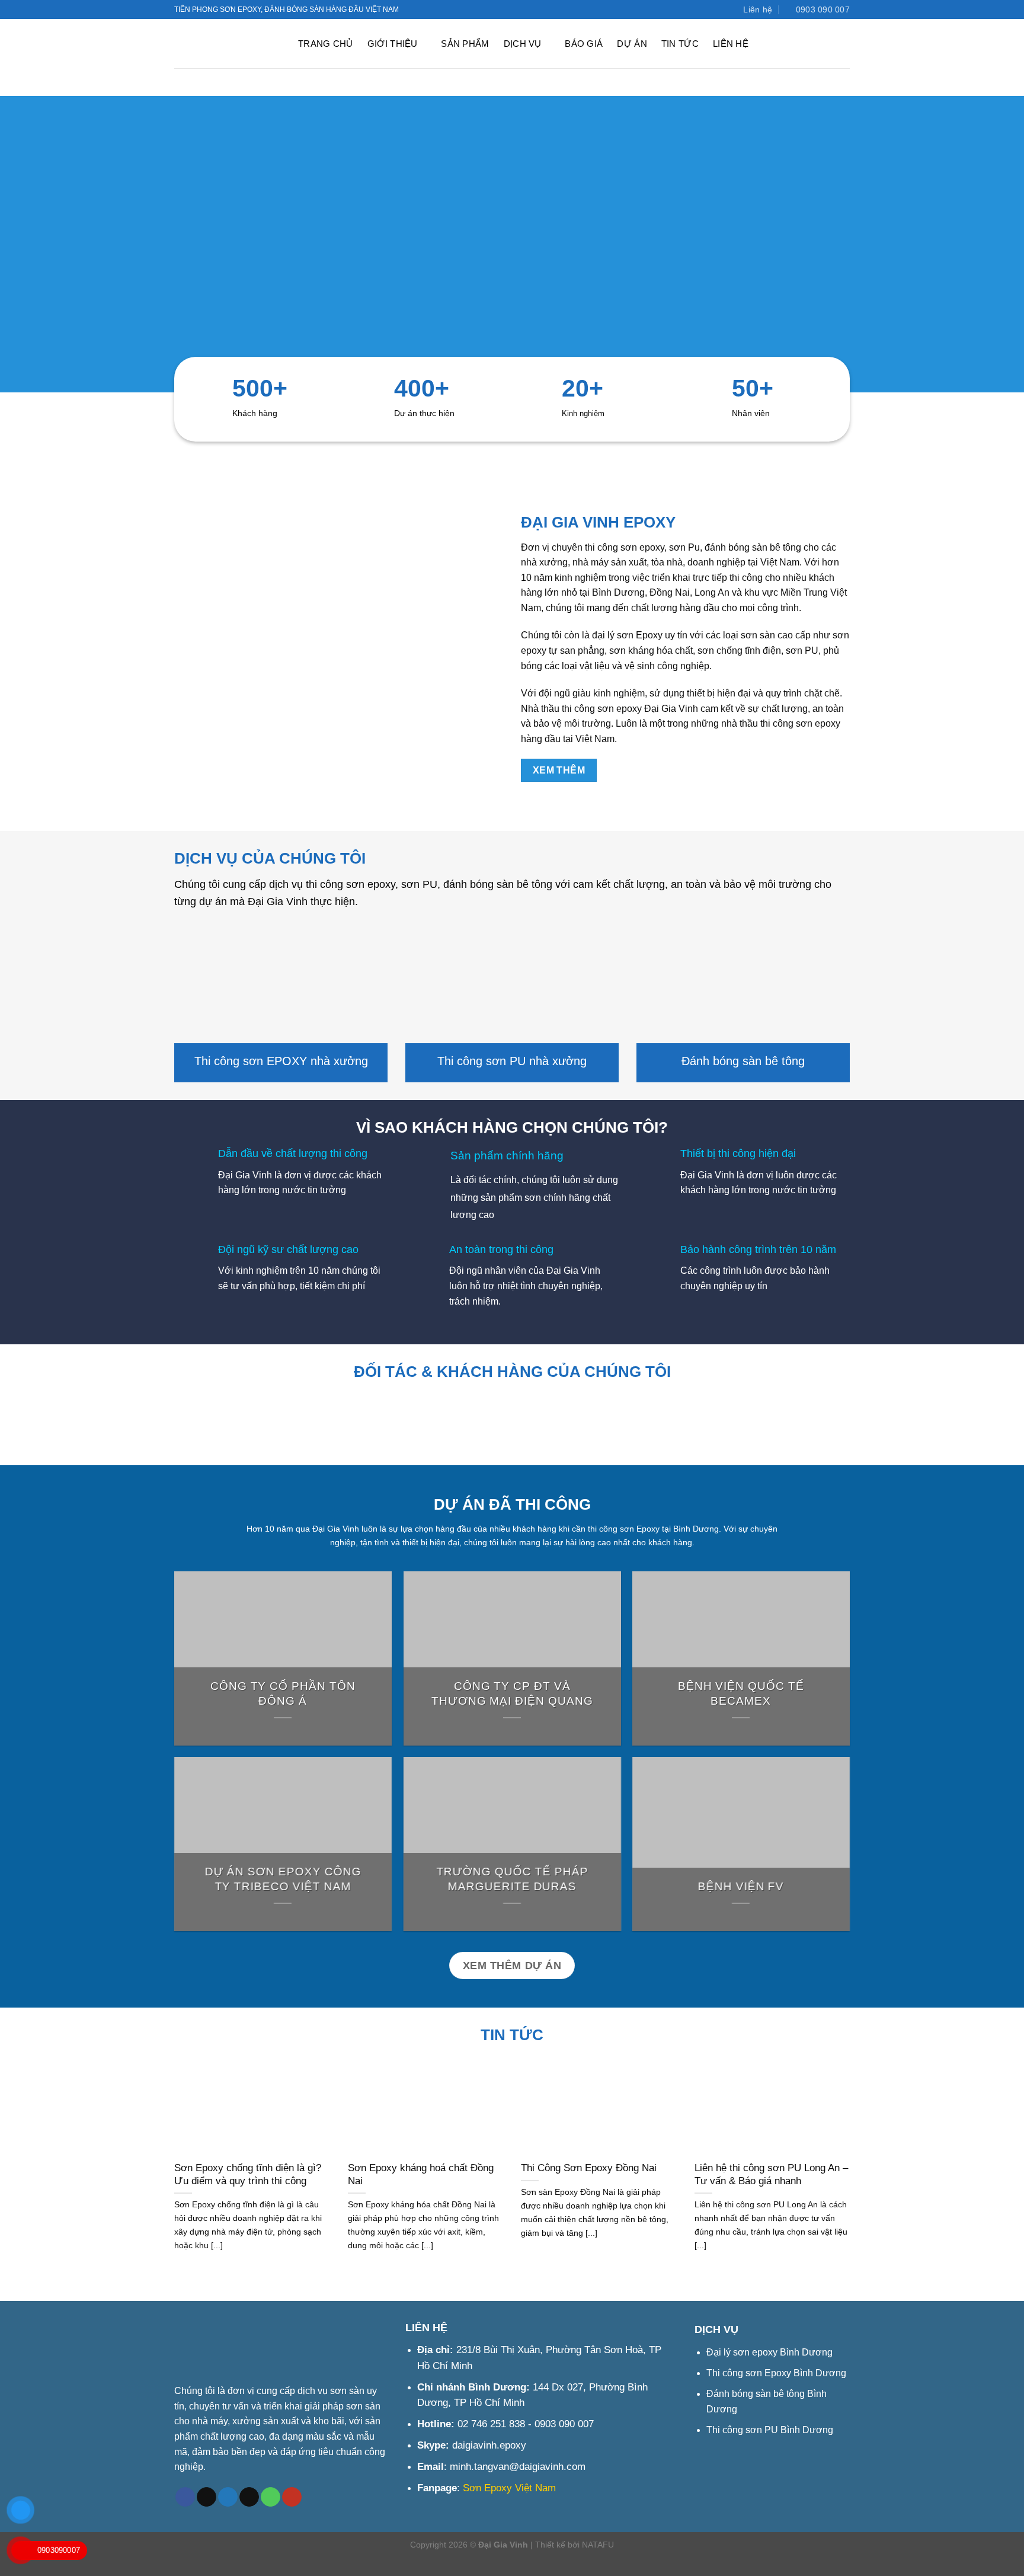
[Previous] (162, 1434)
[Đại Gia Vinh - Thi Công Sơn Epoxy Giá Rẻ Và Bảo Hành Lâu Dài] (226, 44)
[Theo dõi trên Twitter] (705, 9)
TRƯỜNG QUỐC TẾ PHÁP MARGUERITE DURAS (512, 1880)
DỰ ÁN (632, 44)
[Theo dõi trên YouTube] (716, 9)
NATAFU (598, 2545)
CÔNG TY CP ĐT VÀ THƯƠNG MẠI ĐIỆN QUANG (512, 1693)
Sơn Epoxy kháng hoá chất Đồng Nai (421, 2174)
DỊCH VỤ (523, 44)
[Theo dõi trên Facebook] (693, 9)
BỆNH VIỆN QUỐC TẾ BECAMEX (741, 1693)
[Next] (862, 1434)
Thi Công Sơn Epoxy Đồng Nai (589, 2168)
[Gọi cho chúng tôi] (271, 2497)
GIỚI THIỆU (393, 44)
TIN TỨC (680, 44)
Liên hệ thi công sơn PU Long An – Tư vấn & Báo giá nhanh (771, 2174)
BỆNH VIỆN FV (741, 1887)
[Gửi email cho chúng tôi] (249, 2497)
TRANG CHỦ (326, 44)
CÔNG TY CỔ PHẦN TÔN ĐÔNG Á (283, 1693)
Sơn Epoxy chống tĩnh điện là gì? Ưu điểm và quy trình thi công (248, 2174)
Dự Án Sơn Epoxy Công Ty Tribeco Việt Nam (283, 1880)
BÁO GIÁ (584, 44)
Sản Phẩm (465, 44)
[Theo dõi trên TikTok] (207, 2497)
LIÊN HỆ (731, 44)
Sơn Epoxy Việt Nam (509, 2488)
